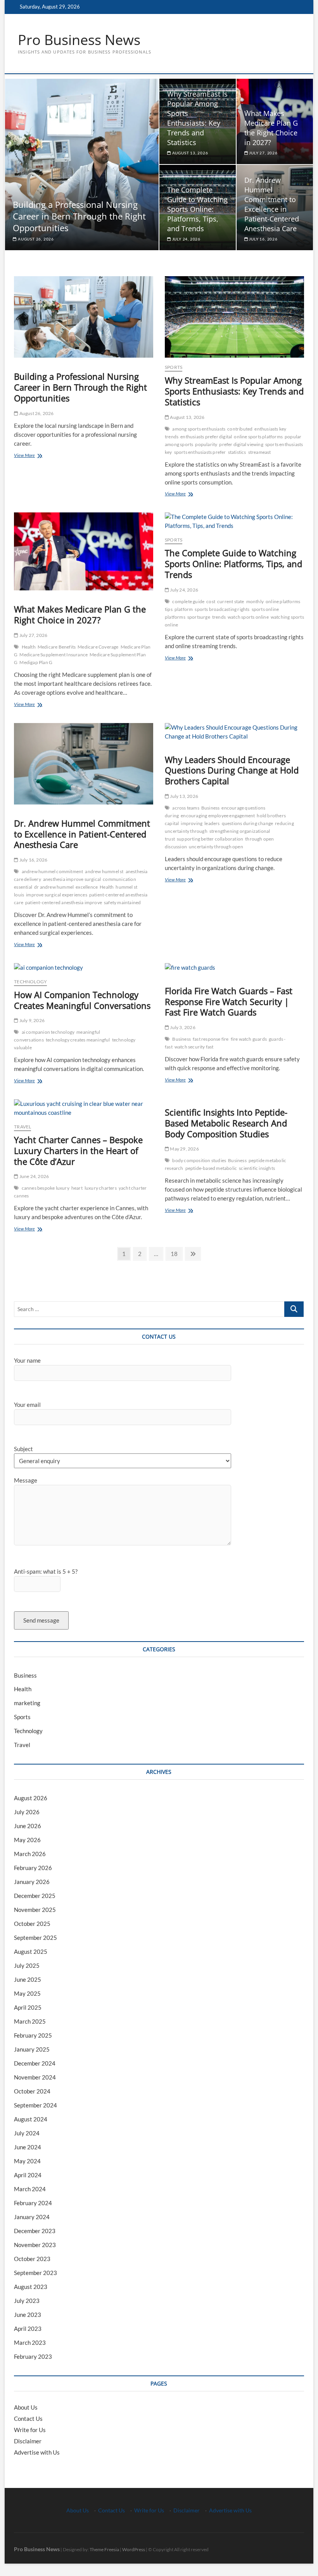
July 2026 (27, 1812)
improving (192, 823)
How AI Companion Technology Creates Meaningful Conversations (82, 1000)
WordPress (134, 2549)
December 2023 (35, 2231)
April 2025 (28, 2007)
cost (211, 601)
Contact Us (28, 2419)
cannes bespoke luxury (46, 1188)
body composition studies (199, 1160)
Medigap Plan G (36, 662)
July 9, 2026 (31, 1020)
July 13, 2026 (184, 796)
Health (29, 647)
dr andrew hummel (54, 887)
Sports (174, 367)
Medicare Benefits (57, 647)
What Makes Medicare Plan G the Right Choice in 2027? (271, 128)
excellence (87, 887)
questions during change (248, 823)
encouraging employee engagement (218, 816)
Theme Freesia (104, 2549)
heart (77, 1188)
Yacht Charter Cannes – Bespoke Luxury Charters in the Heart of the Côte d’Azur (78, 1150)
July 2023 (27, 2301)
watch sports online (248, 617)
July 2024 (27, 2133)
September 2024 (35, 2105)
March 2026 (30, 1854)
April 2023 (28, 2329)
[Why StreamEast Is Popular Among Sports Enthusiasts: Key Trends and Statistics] (234, 317)
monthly (255, 601)
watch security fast (194, 1047)
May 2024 (27, 2161)
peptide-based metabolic (211, 1168)
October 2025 (32, 1924)
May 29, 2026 (184, 1149)
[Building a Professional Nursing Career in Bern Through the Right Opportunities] (84, 317)
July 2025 (27, 1965)
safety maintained (122, 902)
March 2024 (30, 2189)
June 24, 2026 (34, 1176)
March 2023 (30, 2342)
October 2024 (32, 2091)
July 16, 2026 (263, 239)
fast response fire (211, 1039)
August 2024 (31, 2119)
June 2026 (28, 1826)
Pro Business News (79, 40)
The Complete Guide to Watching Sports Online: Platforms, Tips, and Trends (197, 209)
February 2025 (33, 2035)
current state (231, 601)
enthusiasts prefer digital (206, 437)
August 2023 (31, 2287)
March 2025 (30, 2021)
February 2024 (33, 2203)
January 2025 (32, 2049)
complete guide (188, 601)
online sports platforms (258, 437)
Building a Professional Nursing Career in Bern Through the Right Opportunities (79, 216)
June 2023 (28, 2315)
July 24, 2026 (186, 239)
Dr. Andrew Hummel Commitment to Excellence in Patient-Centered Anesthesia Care (272, 204)
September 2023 (35, 2273)
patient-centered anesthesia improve (64, 902)
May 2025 (27, 1993)
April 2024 (28, 2175)
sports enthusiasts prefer (200, 452)
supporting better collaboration (210, 839)
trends (219, 617)
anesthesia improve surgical (72, 879)
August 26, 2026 (35, 239)
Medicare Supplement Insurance (54, 655)
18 (176, 1253)
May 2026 (27, 1840)
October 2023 (32, 2259)
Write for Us (30, 2430)
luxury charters (101, 1188)
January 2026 (32, 1882)
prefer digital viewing (241, 444)
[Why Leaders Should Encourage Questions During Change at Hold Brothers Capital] (234, 732)
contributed (240, 429)
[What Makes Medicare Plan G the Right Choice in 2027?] (84, 552)
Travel (22, 1127)
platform (184, 609)
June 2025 (28, 1979)
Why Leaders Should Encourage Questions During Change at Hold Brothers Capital (232, 770)
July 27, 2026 (263, 153)
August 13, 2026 (190, 153)
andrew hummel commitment (53, 871)
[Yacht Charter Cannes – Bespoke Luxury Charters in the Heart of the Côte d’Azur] (84, 1108)
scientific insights (257, 1168)
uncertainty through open (216, 847)
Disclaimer (28, 2441)
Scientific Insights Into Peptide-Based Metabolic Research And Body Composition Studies (226, 1123)
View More (37, 456)
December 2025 (35, 1896)
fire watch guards (249, 1039)
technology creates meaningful (78, 1040)
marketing (27, 1703)
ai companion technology (48, 1032)
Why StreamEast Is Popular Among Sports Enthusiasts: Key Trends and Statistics (197, 118)
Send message (41, 1620)
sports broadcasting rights (222, 609)
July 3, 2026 (182, 1027)
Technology (30, 982)
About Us (26, 2407)
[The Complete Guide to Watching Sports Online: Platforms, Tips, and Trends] (234, 521)
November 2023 (35, 2245)
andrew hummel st (104, 871)
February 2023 (33, 2356)
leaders (212, 823)
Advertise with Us (37, 2452)
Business (211, 808)
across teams (186, 808)
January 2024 (32, 2217)
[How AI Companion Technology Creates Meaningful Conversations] (84, 968)
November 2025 (35, 1910)
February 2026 (33, 1868)
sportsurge (199, 617)
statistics (237, 452)
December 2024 (35, 2063)
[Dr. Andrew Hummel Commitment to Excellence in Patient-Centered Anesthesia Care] (84, 764)
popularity (206, 444)
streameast (260, 452)
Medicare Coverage (98, 647)
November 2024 (35, 2077)
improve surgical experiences (57, 895)
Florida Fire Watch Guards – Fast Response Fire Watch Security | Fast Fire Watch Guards (229, 1002)
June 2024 (28, 2147)
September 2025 (35, 1938)
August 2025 (31, 1951)
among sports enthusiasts (199, 429)
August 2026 (31, 1798)
